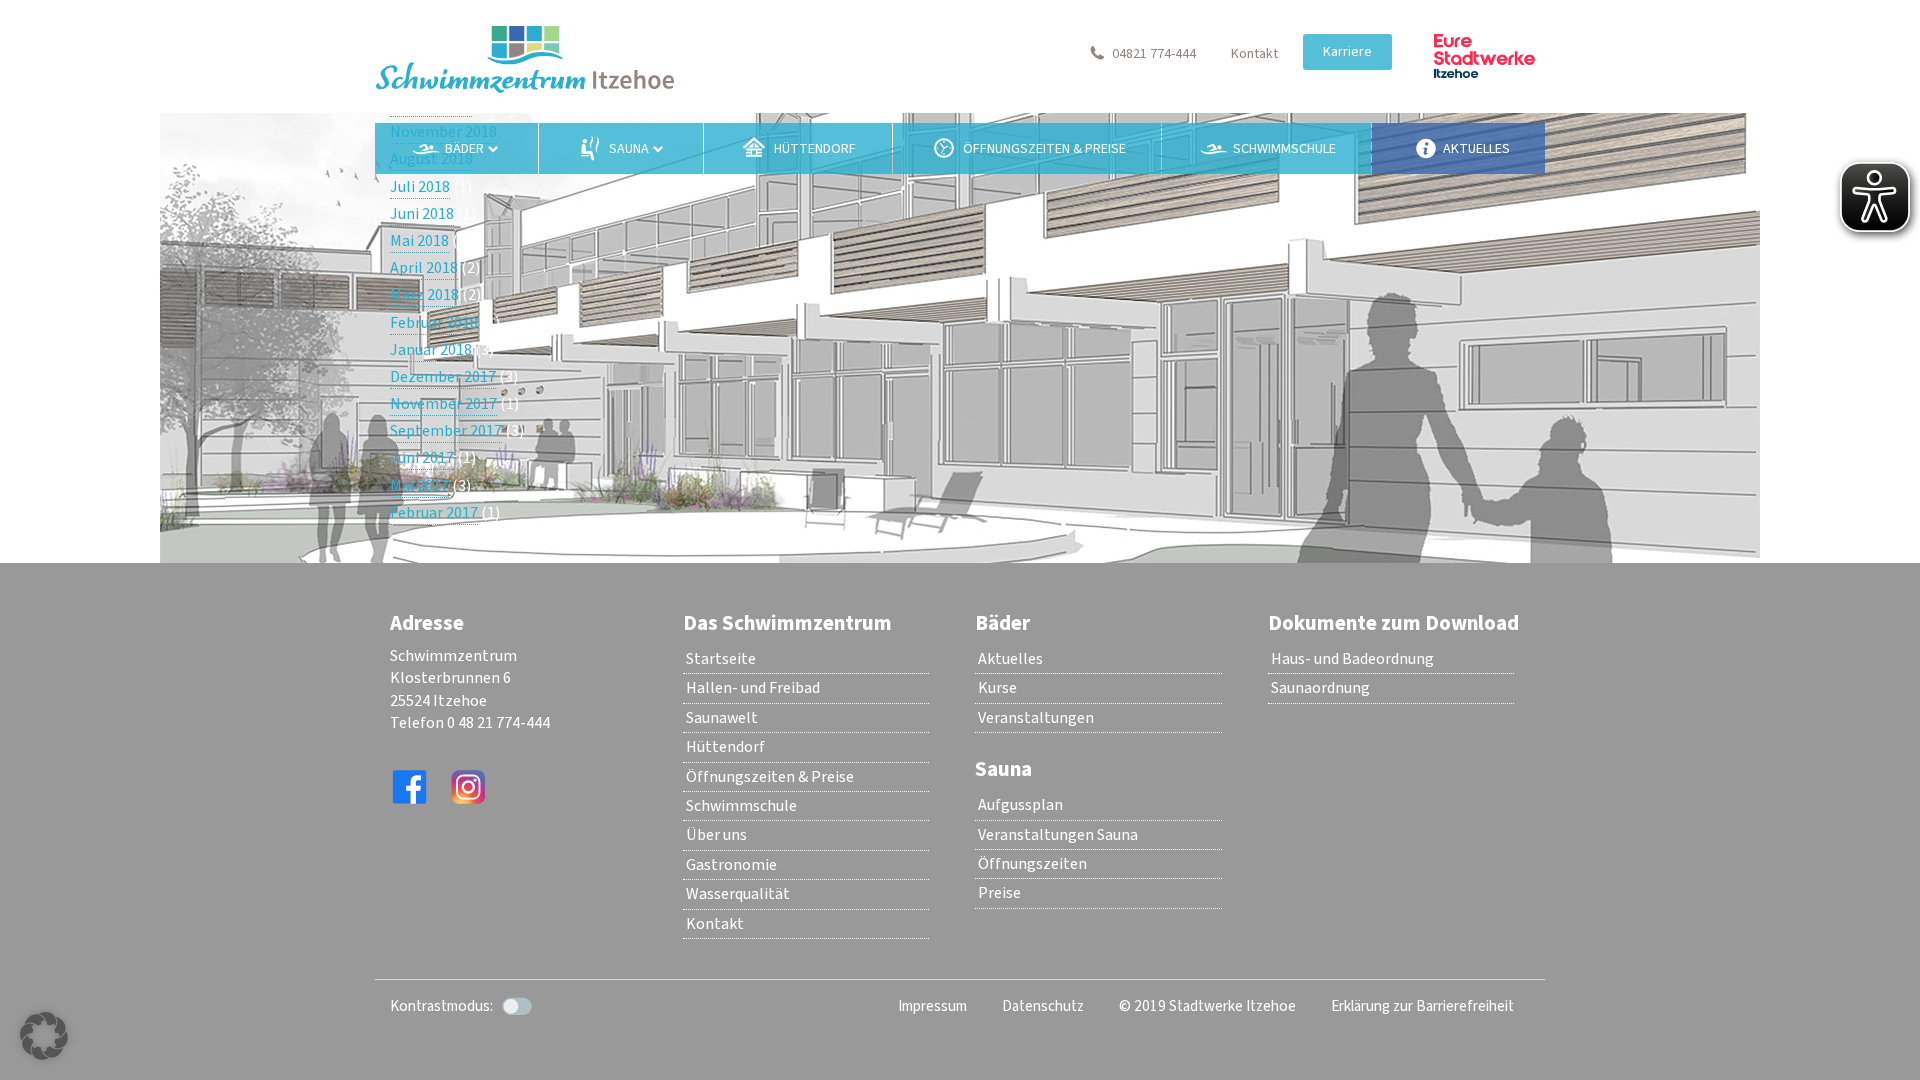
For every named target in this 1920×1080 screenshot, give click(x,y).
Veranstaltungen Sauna (1058, 835)
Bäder (464, 149)
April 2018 (424, 268)
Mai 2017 (419, 486)
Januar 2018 (431, 350)
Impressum (932, 1006)
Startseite (721, 659)
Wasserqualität (738, 894)
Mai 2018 (419, 241)
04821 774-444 (1154, 54)
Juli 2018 (420, 187)
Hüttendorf (815, 149)
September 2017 (446, 431)
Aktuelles (1476, 149)
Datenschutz (1043, 1006)
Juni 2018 (422, 214)
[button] (44, 1036)
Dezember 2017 (443, 377)
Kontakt (1254, 54)
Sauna (629, 149)
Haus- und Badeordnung (1352, 659)
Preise (999, 893)
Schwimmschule (1284, 149)
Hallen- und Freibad (753, 688)
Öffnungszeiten (1032, 864)
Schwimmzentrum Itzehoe (525, 59)
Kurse (997, 688)
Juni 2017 (422, 458)
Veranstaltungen (1036, 718)
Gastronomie (731, 865)
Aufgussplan (1020, 805)
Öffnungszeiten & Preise (1044, 149)
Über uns (716, 835)
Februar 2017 (434, 513)
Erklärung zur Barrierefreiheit (1422, 1006)
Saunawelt (722, 718)
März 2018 (424, 295)
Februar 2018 (434, 323)
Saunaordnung (1320, 688)
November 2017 (443, 404)
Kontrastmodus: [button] (441, 1006)
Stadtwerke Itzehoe (1484, 56)
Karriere (1347, 52)
